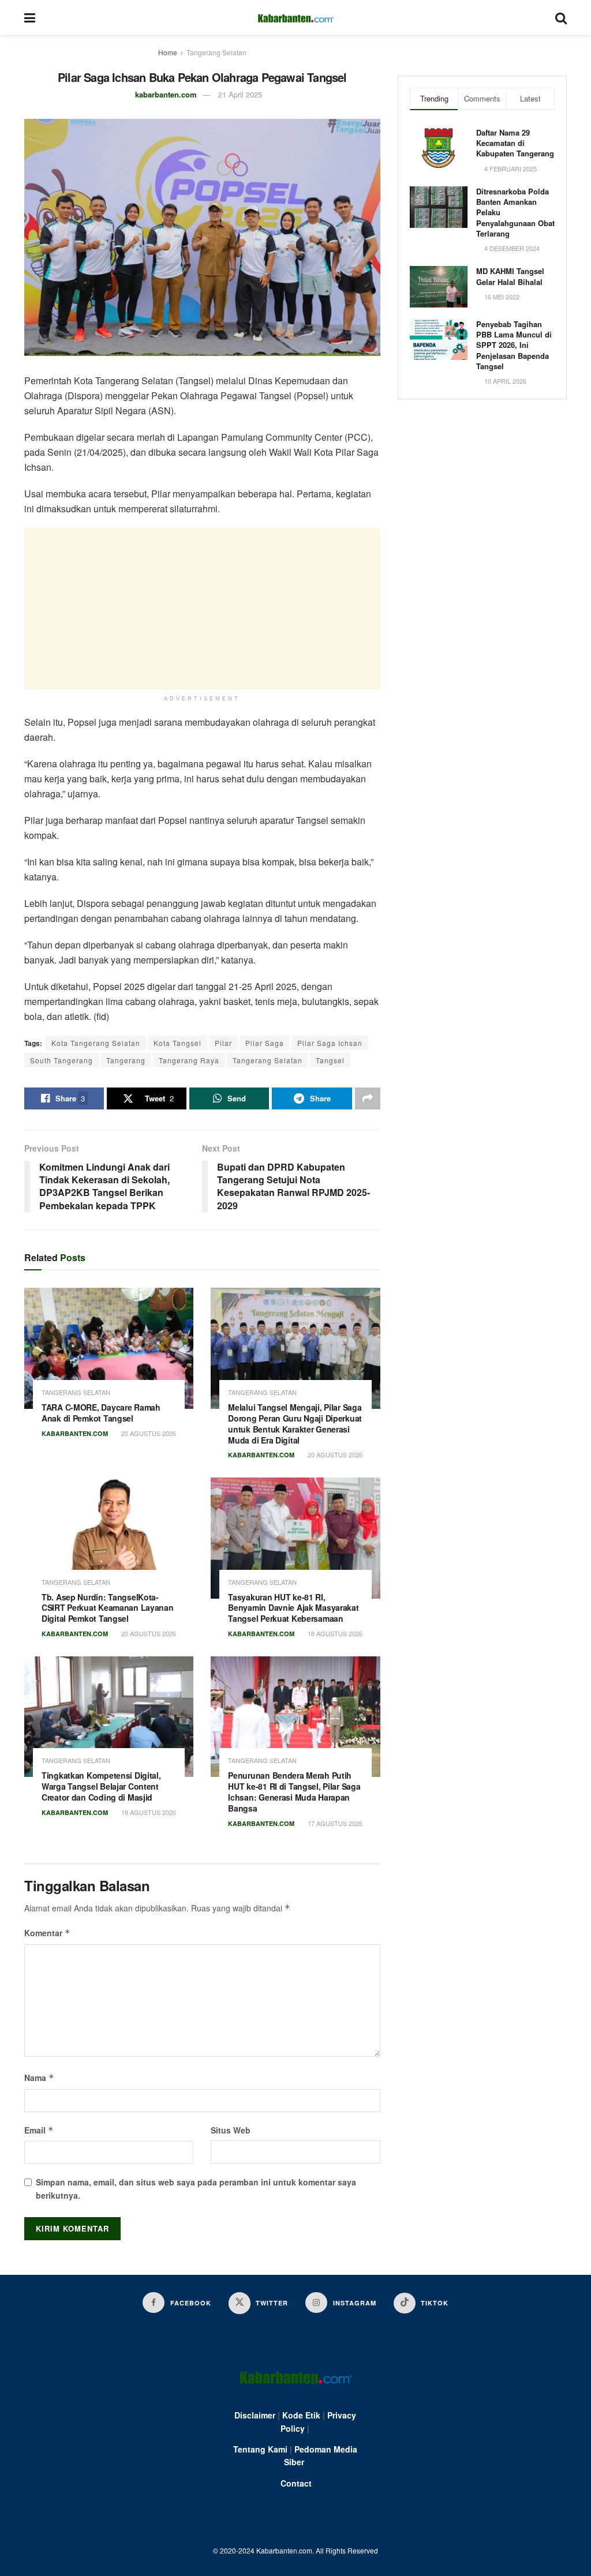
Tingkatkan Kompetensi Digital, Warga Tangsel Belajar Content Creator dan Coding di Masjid (101, 1786)
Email (39, 2130)
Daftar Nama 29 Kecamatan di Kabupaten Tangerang (515, 143)
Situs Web (231, 2130)
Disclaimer (255, 2415)
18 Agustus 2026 (334, 1633)
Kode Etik (301, 2415)
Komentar (47, 1933)
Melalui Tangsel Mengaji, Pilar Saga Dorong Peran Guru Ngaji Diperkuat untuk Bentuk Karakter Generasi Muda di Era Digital (295, 1424)
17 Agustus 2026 (334, 1823)
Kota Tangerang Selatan (96, 1043)
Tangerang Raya (189, 1060)
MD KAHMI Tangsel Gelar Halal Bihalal (510, 276)
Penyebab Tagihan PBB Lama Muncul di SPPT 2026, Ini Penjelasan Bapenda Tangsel (514, 345)
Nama (39, 2078)
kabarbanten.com (166, 94)
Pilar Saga (265, 1043)
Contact (296, 2483)
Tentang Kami (260, 2449)
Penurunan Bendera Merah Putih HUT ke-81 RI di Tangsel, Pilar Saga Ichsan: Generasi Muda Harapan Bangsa (294, 1792)
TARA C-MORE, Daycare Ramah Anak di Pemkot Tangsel (101, 1413)
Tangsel (330, 1060)
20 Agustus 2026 (148, 1433)
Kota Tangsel (177, 1043)
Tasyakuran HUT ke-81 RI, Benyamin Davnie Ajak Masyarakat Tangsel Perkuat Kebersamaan (293, 1608)
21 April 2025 (240, 94)
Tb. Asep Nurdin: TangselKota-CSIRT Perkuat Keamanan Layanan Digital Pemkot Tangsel (108, 1608)
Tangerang (126, 1060)
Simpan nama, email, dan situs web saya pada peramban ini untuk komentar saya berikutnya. (196, 2188)
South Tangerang (61, 1060)
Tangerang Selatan (216, 52)
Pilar (223, 1043)
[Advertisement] (202, 609)
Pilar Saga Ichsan (330, 1043)
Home (168, 52)
